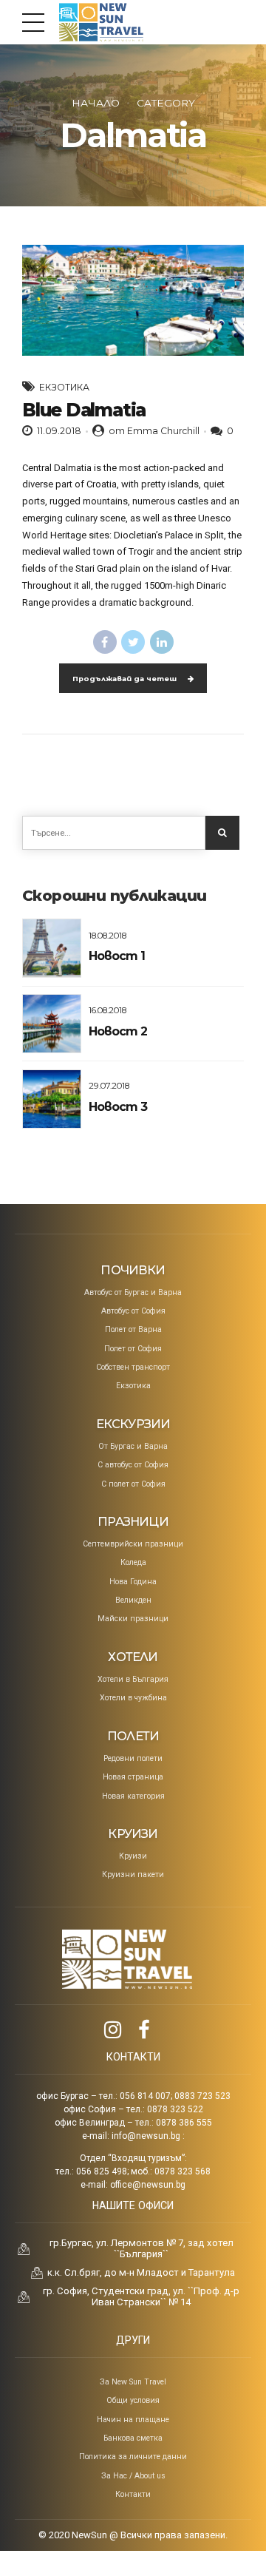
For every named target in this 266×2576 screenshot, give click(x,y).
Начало (96, 103)
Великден (133, 1600)
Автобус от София (133, 1311)
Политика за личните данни (133, 2457)
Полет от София (133, 1349)
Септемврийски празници (133, 1544)
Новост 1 (117, 956)
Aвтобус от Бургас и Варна (133, 1292)
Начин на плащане (133, 2420)
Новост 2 (118, 1031)
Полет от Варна (133, 1329)
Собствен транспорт (133, 1367)
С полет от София (133, 1484)
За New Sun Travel (133, 2382)
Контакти (133, 2494)
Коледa (133, 1562)
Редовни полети (133, 1758)
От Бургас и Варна (133, 1446)
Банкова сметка (133, 2438)
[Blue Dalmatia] (133, 300)
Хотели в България (133, 1679)
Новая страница (133, 1777)
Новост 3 (118, 1107)
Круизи (133, 1856)
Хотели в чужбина (133, 1698)
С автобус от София (133, 1465)
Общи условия (133, 2400)
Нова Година (133, 1582)
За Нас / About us (133, 2476)
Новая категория (133, 1796)
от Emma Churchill (154, 431)
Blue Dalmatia (84, 410)
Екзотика (64, 387)
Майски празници (133, 1619)
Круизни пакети (133, 1874)
